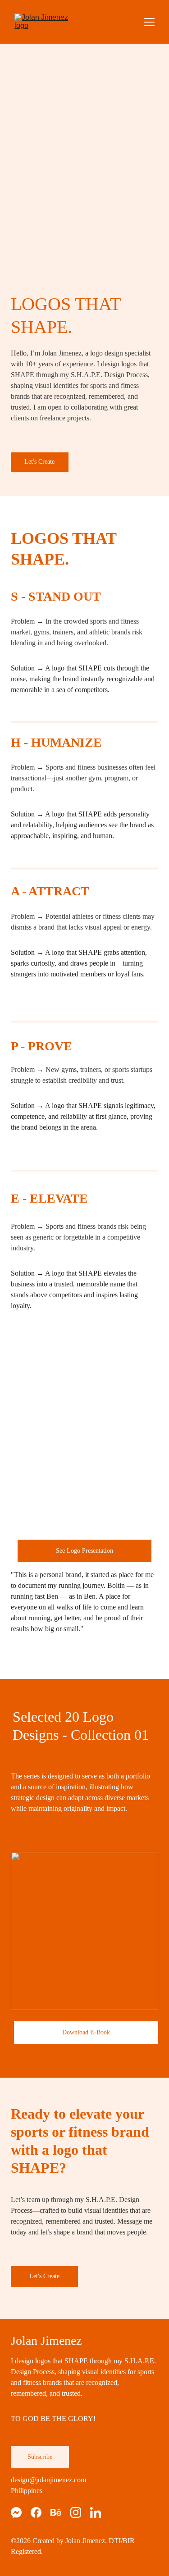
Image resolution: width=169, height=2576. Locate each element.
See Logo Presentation (84, 1551)
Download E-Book (86, 2032)
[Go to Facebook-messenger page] (21, 2512)
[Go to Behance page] (60, 2512)
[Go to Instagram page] (80, 2512)
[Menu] (149, 22)
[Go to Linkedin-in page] (96, 2512)
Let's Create (39, 462)
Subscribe (40, 2457)
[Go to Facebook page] (41, 2512)
